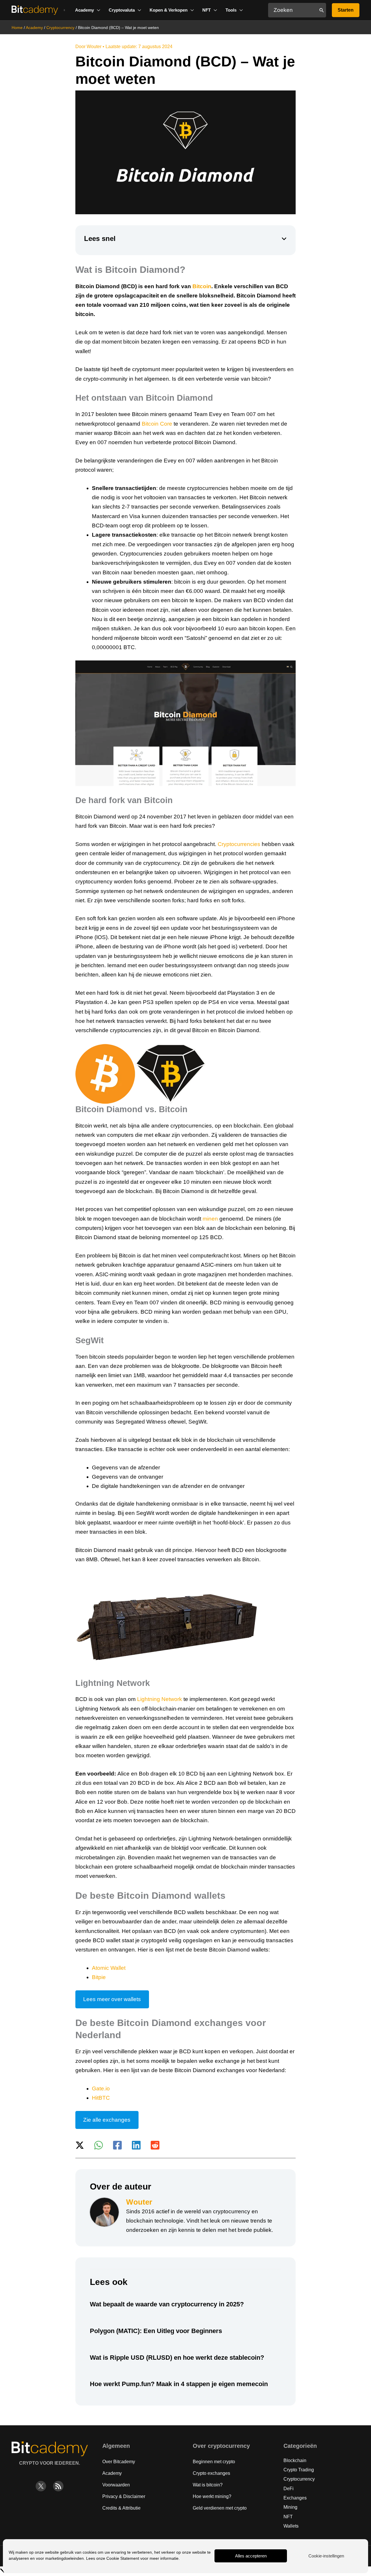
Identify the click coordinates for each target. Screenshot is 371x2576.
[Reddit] (155, 2145)
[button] (88, 10)
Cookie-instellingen (326, 2556)
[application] (97, 10)
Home (17, 28)
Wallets (291, 2526)
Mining (290, 2507)
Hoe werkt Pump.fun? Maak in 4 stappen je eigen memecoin (179, 2384)
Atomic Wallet (109, 1968)
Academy (34, 28)
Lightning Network (160, 1699)
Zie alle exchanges (107, 2120)
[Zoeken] (322, 10)
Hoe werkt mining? (212, 2496)
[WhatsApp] (99, 2145)
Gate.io (101, 2088)
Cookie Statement (123, 2558)
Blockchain (295, 2460)
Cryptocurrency (60, 28)
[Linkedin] (136, 2145)
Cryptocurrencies (239, 844)
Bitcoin (202, 286)
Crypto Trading (299, 2470)
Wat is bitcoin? (208, 2485)
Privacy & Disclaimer (124, 2496)
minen (210, 1219)
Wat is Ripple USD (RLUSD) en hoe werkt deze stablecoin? (177, 2358)
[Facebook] (117, 2145)
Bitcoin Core (157, 424)
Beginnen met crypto (214, 2462)
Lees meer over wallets (112, 1999)
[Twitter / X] (80, 2145)
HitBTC (101, 2098)
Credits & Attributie (121, 2508)
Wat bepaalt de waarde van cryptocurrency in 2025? (167, 2304)
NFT (288, 2517)
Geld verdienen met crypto (220, 2508)
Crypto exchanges (211, 2473)
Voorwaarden (116, 2485)
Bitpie (99, 1977)
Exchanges (295, 2498)
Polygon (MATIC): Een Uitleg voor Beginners (156, 2331)
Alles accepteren (251, 2556)
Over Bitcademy (119, 2462)
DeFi (289, 2489)
